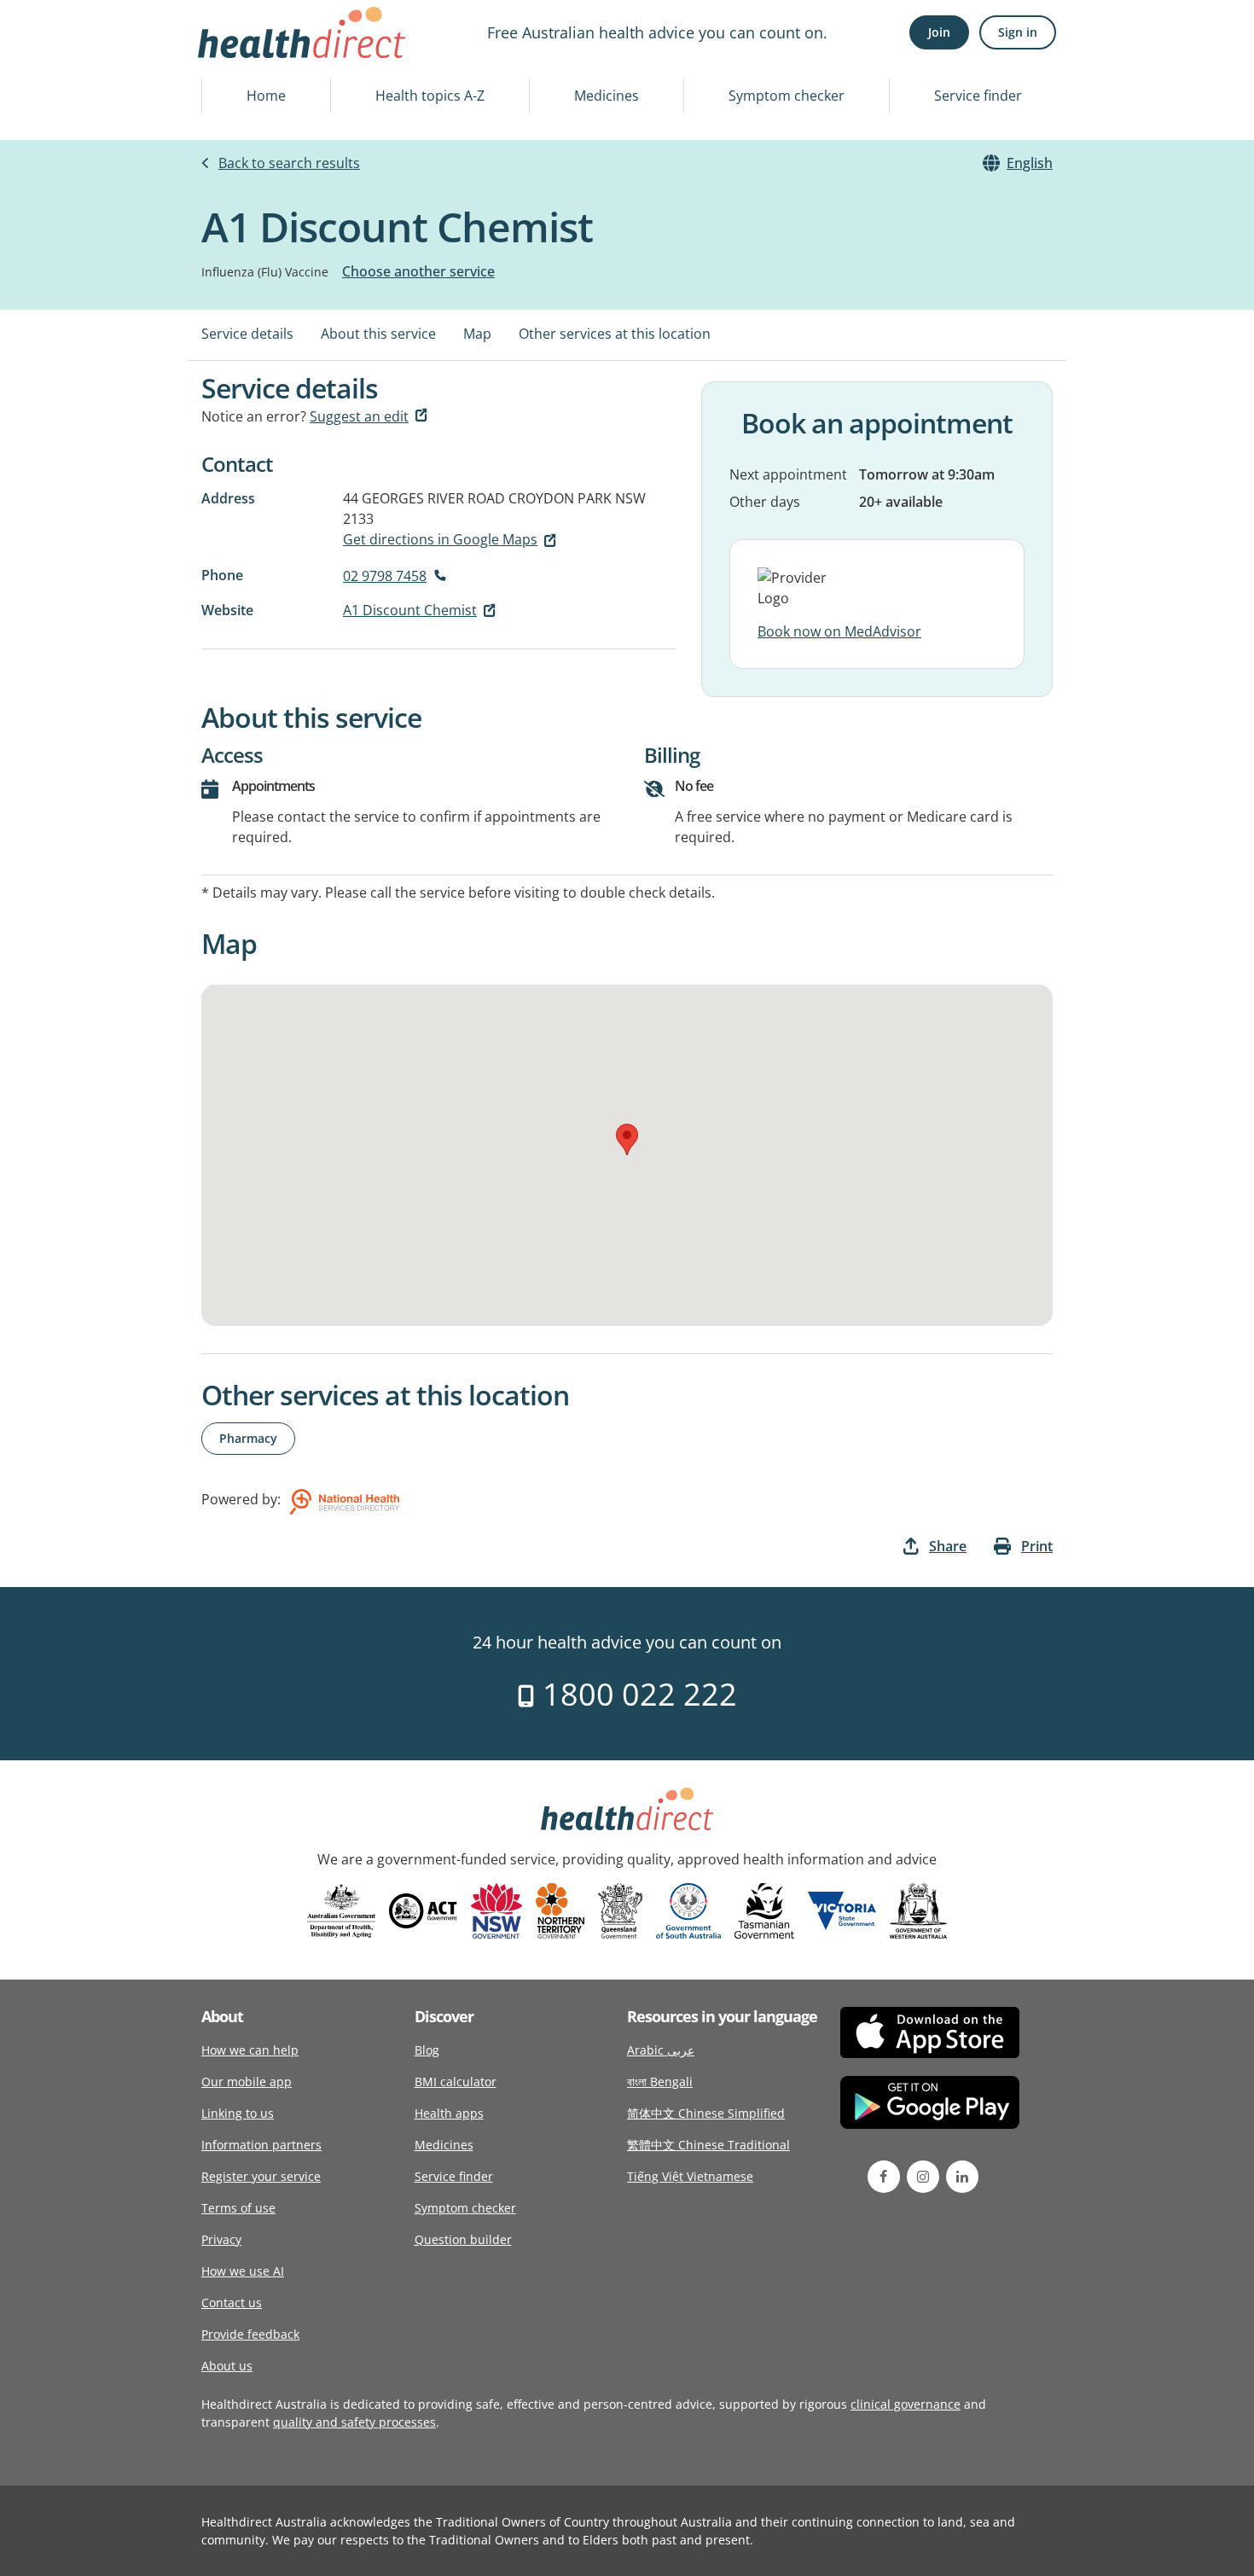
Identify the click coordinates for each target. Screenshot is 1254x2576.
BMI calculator (456, 2082)
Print (1037, 1546)
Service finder (978, 96)
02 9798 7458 (385, 576)
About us (227, 2366)
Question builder (463, 2239)
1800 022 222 (636, 1694)
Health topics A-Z (430, 96)
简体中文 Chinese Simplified (706, 2113)
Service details (247, 334)
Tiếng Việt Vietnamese (690, 2176)
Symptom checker (787, 96)
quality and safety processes (354, 2422)
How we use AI (243, 2271)
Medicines (607, 96)
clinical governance (906, 2404)
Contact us (232, 2303)
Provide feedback (250, 2334)
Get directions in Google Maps (440, 539)
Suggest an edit (359, 416)
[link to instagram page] (923, 2177)
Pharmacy (248, 1438)
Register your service (261, 2176)
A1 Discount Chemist (410, 610)
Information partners (261, 2145)
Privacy (221, 2239)
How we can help (250, 2050)
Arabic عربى (661, 2050)
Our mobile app (247, 2082)
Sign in (1018, 32)
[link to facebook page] (884, 2177)
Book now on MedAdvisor (839, 631)
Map (477, 334)
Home (266, 96)
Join (939, 32)
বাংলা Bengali (660, 2082)
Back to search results (289, 163)
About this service (378, 334)
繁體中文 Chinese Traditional (708, 2145)
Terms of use (238, 2208)
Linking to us (238, 2113)
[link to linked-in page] (962, 2177)
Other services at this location (615, 334)
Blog (427, 2050)
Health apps (449, 2113)
